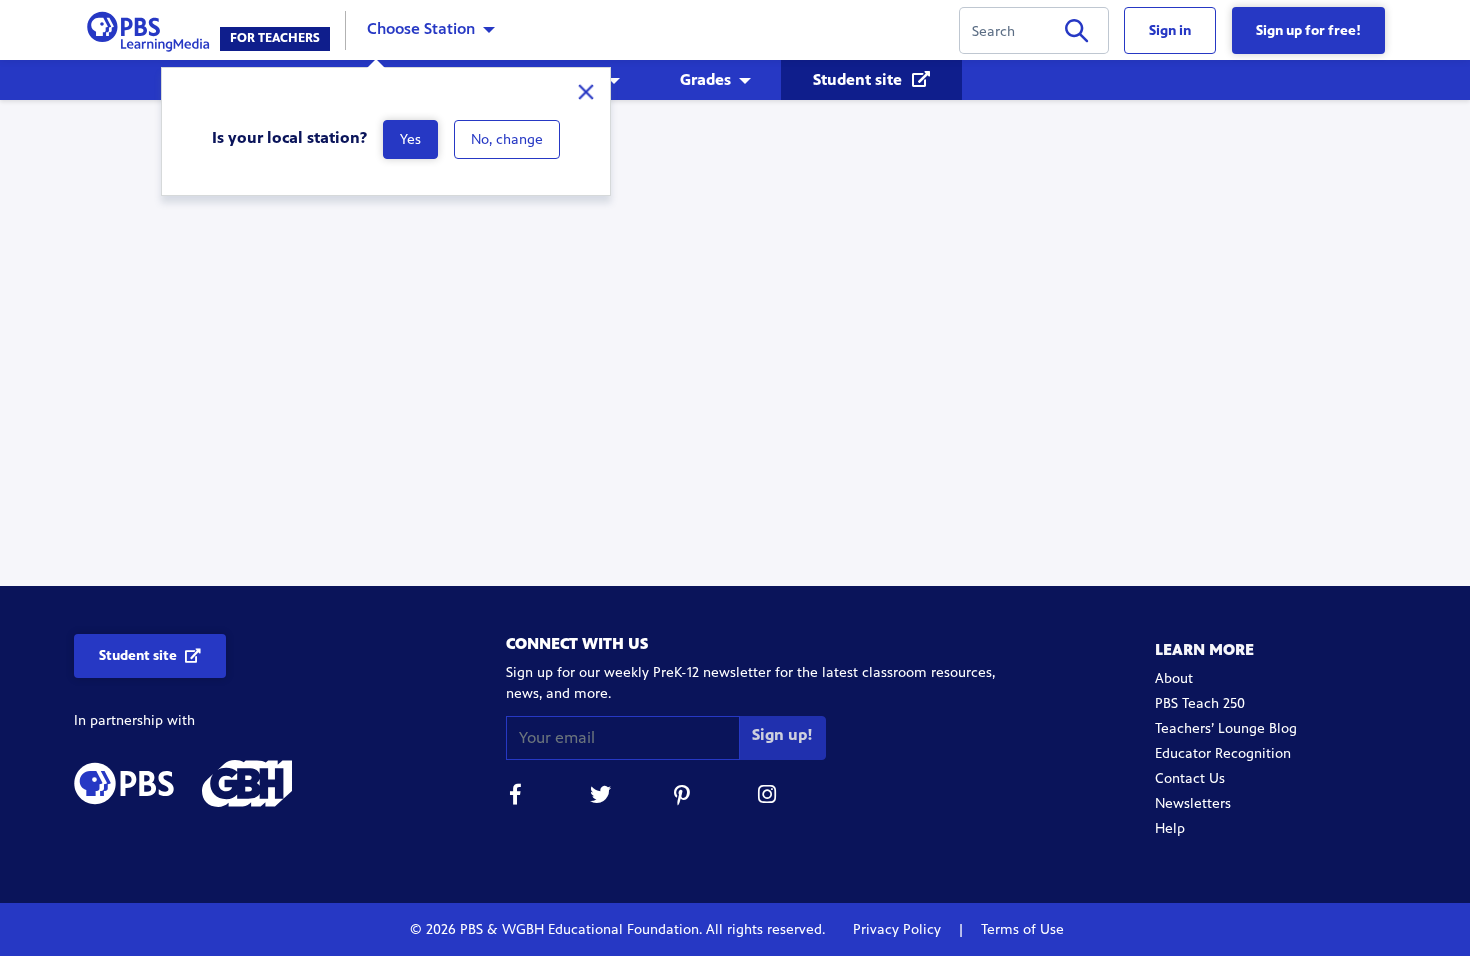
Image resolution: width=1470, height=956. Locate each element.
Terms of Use (1020, 929)
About (1174, 678)
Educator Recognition (1223, 753)
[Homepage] (152, 28)
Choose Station (421, 28)
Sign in (1170, 30)
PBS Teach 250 (1200, 703)
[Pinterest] (684, 797)
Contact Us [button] (1190, 778)
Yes (410, 139)
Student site (859, 79)
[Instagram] (768, 797)
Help (1170, 828)
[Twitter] (600, 797)
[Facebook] (516, 797)
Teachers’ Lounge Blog (1226, 728)
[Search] (1076, 34)
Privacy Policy (899, 929)
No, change (507, 139)
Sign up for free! (1308, 30)
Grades (705, 79)
